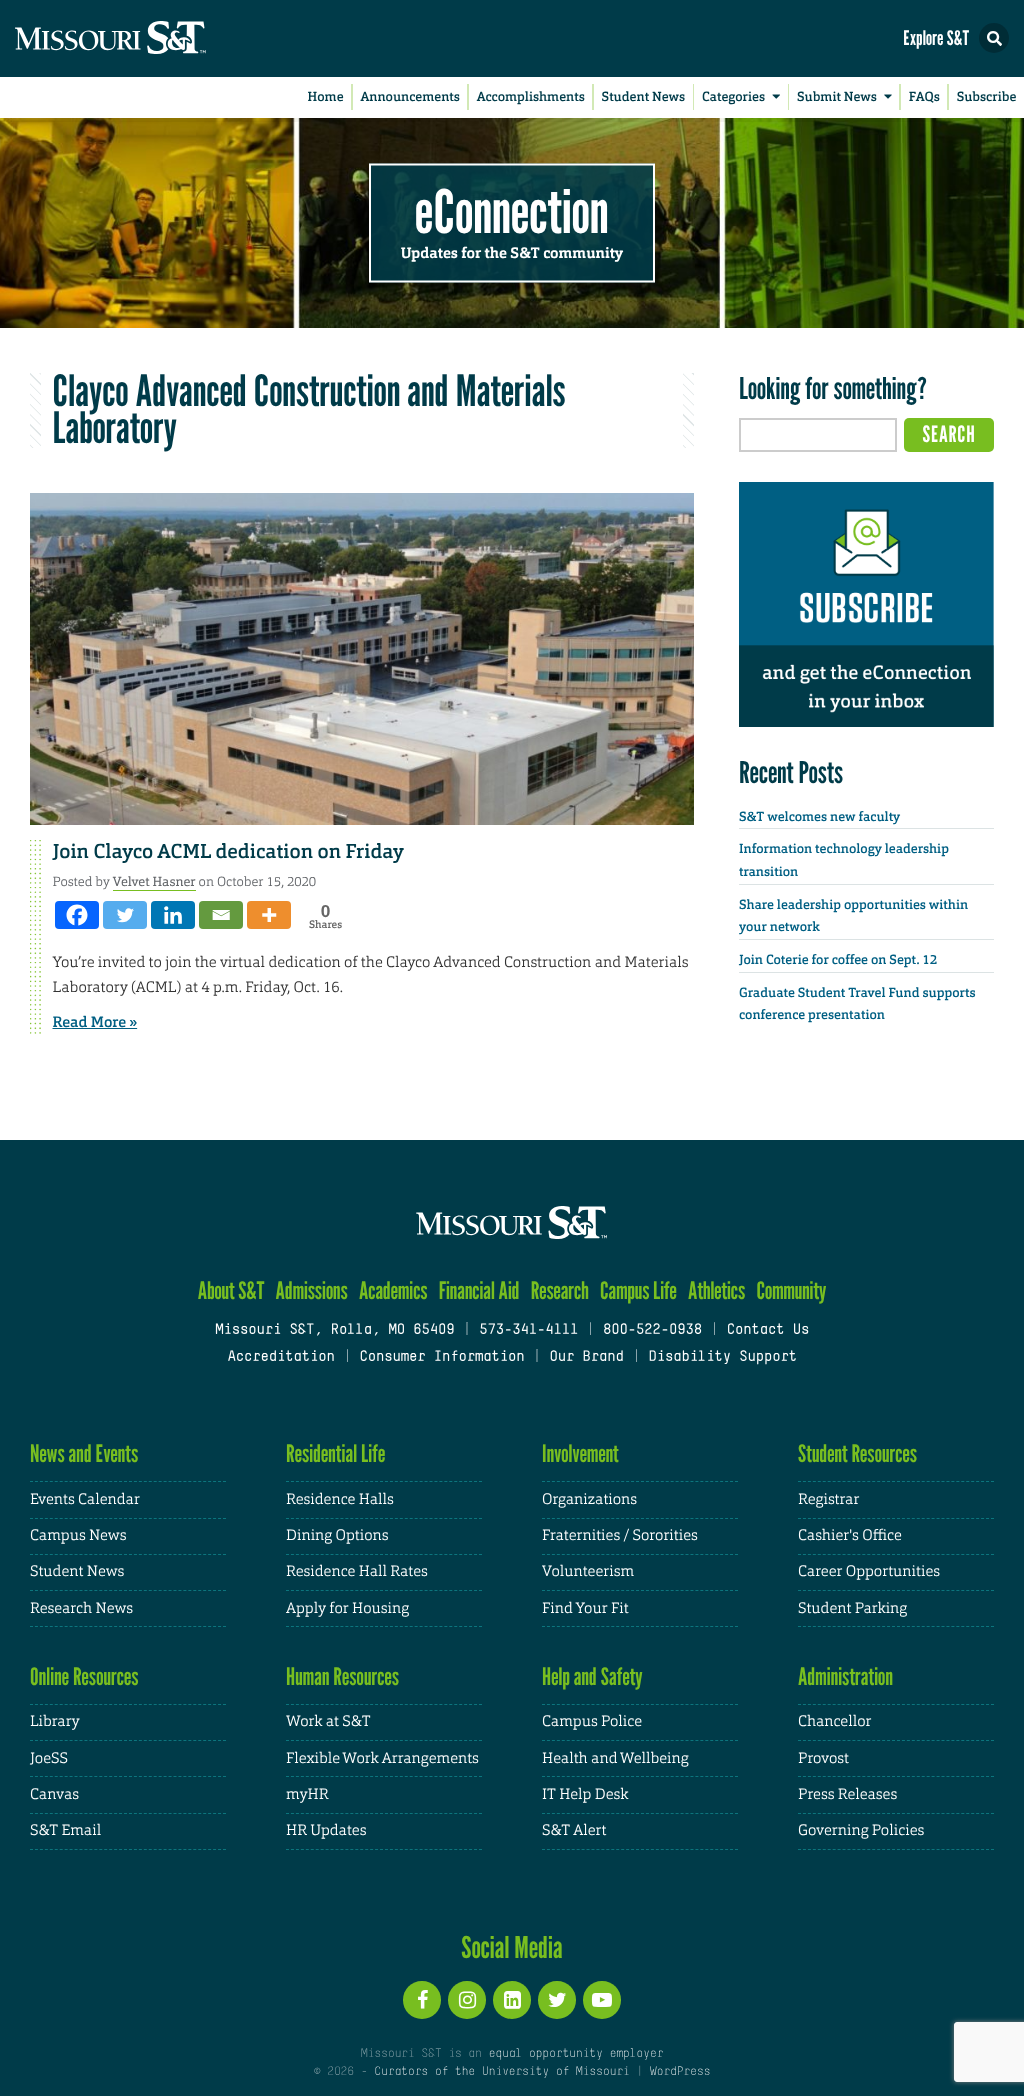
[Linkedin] (173, 915)
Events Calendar (85, 1499)
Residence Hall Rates (357, 1571)
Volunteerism (588, 1571)
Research (560, 1290)
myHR (307, 1794)
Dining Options (337, 1535)
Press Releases (847, 1794)
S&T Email (65, 1830)
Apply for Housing (347, 1608)
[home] (150, 38)
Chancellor (834, 1721)
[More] (269, 915)
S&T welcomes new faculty (819, 817)
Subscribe (987, 97)
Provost (823, 1758)
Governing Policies (861, 1830)
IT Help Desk (585, 1794)
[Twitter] (125, 915)
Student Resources (857, 1453)
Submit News (837, 97)
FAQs (924, 97)
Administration (845, 1676)
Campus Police (592, 1721)
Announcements (409, 97)
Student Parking (852, 1608)
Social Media (511, 1947)
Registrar (828, 1499)
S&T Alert (574, 1830)
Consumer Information (441, 1357)
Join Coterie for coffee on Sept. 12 (838, 960)
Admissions (312, 1290)
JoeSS (49, 1758)
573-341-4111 (528, 1330)
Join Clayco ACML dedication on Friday (228, 852)
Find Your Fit (585, 1608)
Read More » (95, 1022)
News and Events (84, 1453)
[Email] (221, 915)
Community (791, 1290)
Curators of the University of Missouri (501, 2072)
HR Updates (326, 1830)
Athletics (716, 1290)
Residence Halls (340, 1499)
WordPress (680, 2072)
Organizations (589, 1499)
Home (326, 97)
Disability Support (722, 1357)
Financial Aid (479, 1290)
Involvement (580, 1453)
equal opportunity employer (575, 2054)
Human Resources (342, 1676)
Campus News (78, 1535)
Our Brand (586, 1357)
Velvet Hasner (154, 881)
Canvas (54, 1794)
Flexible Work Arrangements (382, 1758)
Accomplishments (531, 97)
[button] (994, 38)
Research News (81, 1608)
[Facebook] (77, 915)
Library (55, 1721)
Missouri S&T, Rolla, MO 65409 (334, 1330)
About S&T (231, 1290)
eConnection (512, 210)
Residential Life (335, 1453)
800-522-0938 (652, 1330)
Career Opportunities (869, 1571)
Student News (643, 97)
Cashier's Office (850, 1535)
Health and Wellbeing (615, 1758)
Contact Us (768, 1330)
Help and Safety (592, 1676)
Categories (733, 97)
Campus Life (638, 1290)
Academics (393, 1290)
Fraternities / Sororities (620, 1535)
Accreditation (280, 1357)
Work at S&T (328, 1721)
